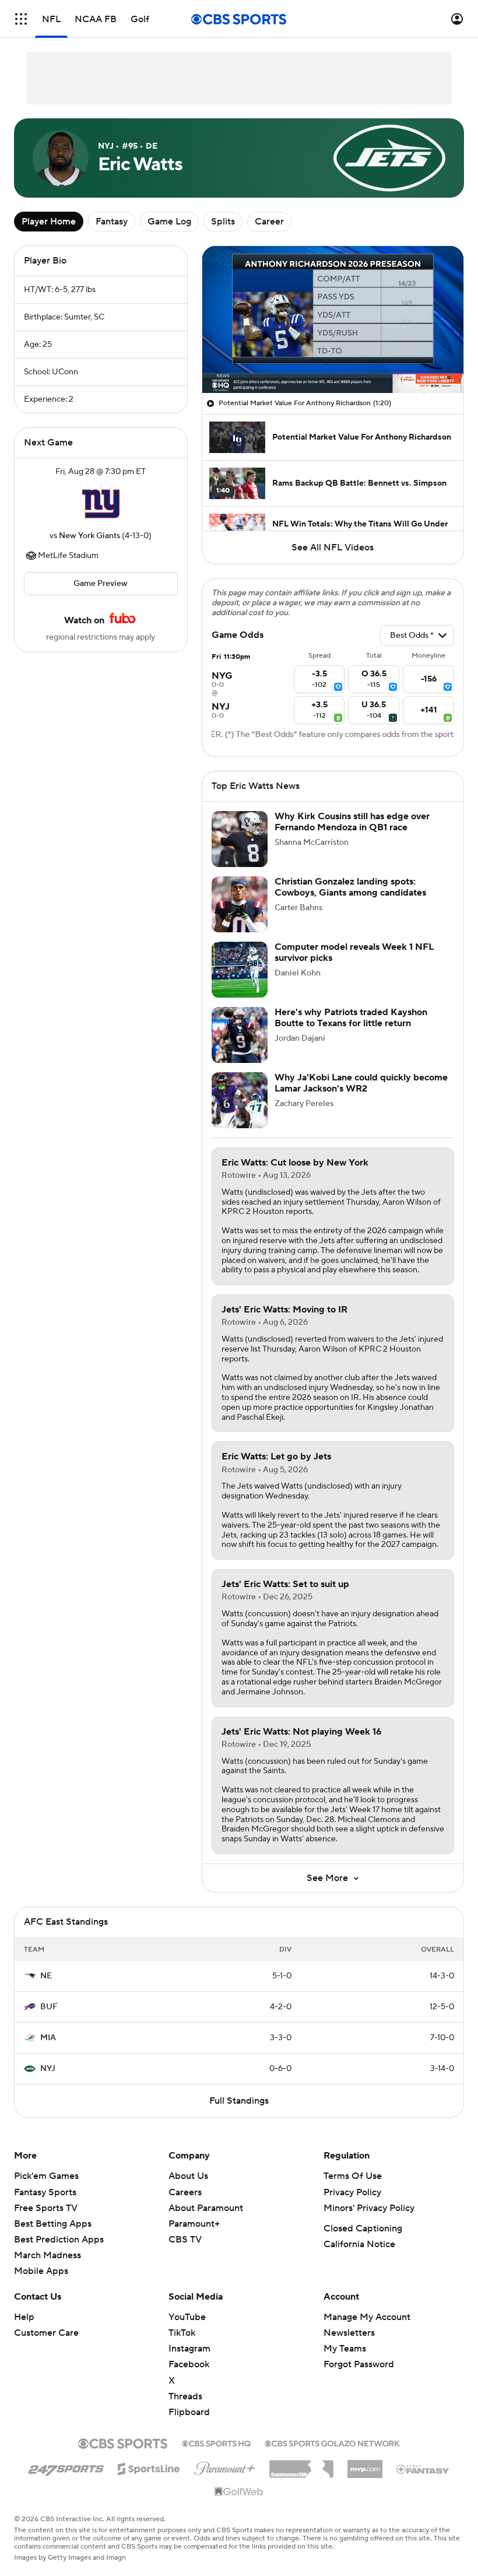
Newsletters (349, 2347)
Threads (185, 2410)
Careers (185, 2206)
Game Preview (101, 584)
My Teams (345, 2363)
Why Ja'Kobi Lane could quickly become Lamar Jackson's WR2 (361, 1097)
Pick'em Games (46, 2190)
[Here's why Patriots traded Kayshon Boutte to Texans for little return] (240, 1049)
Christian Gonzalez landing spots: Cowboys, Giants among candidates (350, 901)
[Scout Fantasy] (423, 2483)
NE (46, 1990)
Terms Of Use (353, 2190)
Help (24, 2331)
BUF (49, 2021)
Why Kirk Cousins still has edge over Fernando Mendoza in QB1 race (352, 836)
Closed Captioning (363, 2242)
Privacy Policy (352, 2206)
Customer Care (46, 2347)
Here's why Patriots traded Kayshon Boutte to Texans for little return (351, 1032)
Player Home (49, 222)
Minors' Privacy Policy (369, 2222)
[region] (333, 320)
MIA (48, 2052)
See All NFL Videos (333, 548)
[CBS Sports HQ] (216, 2456)
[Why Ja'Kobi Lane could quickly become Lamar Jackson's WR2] (240, 1114)
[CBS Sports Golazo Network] (332, 2456)
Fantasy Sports (45, 2206)
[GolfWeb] (239, 2506)
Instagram (189, 2363)
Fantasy (112, 222)
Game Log (169, 222)
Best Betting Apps (53, 2238)
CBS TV (185, 2254)
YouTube (187, 2331)
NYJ (48, 2083)
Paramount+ (194, 2238)
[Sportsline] (149, 2481)
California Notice (359, 2258)
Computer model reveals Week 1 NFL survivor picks (354, 966)
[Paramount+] (225, 2480)
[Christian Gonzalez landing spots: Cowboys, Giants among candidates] (240, 918)
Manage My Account (367, 2331)
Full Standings (239, 2115)
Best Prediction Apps (59, 2254)
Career (269, 222)
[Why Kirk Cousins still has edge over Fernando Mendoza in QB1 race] (240, 853)
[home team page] (101, 504)
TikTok (182, 2347)
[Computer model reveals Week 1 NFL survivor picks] (240, 984)
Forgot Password (359, 2378)
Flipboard (189, 2426)
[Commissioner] (301, 2479)
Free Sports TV (46, 2222)
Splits (223, 222)
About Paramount (206, 2222)
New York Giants (89, 536)
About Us (188, 2190)
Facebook (189, 2378)
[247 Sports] (66, 2481)
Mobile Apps (41, 2285)
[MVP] (365, 2479)
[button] (21, 19)
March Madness (48, 2269)
